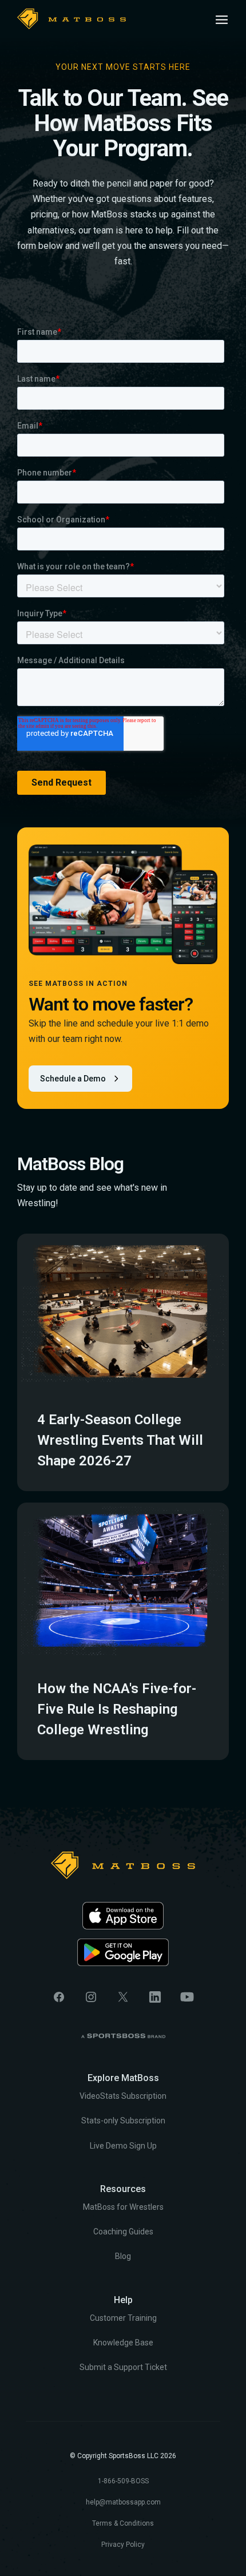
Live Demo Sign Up (123, 2146)
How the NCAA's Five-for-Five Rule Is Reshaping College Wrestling (117, 1709)
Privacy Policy (123, 2545)
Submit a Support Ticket (123, 2367)
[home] (72, 19)
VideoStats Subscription (123, 2096)
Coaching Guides (123, 2232)
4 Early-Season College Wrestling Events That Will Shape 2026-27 (120, 1440)
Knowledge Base (123, 2343)
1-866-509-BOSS (123, 2481)
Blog (123, 2256)
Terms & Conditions (123, 2523)
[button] (222, 20)
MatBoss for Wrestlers (123, 2207)
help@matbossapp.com (123, 2502)
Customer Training (123, 2318)
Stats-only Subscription (123, 2121)
